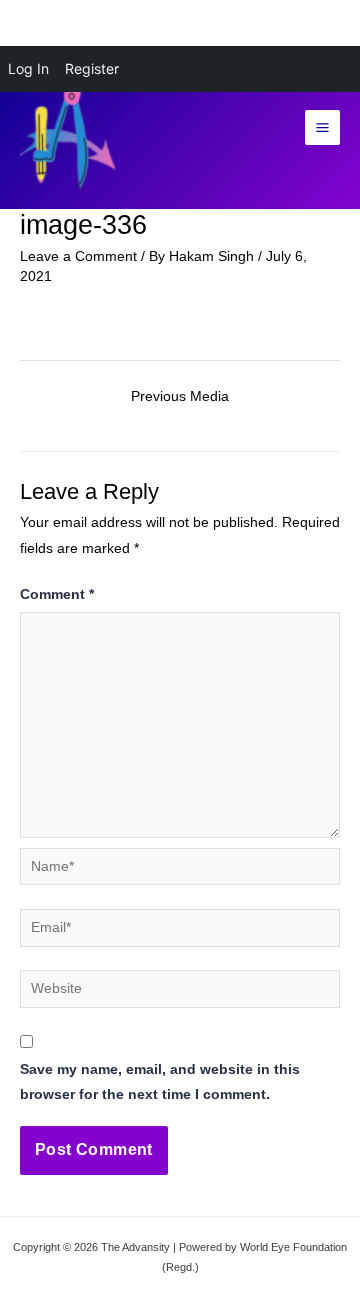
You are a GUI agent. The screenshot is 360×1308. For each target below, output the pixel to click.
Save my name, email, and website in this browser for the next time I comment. (160, 1082)
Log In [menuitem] (28, 68)
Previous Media (180, 396)
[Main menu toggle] (323, 128)
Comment (57, 594)
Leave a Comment (78, 256)
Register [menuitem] (92, 68)
